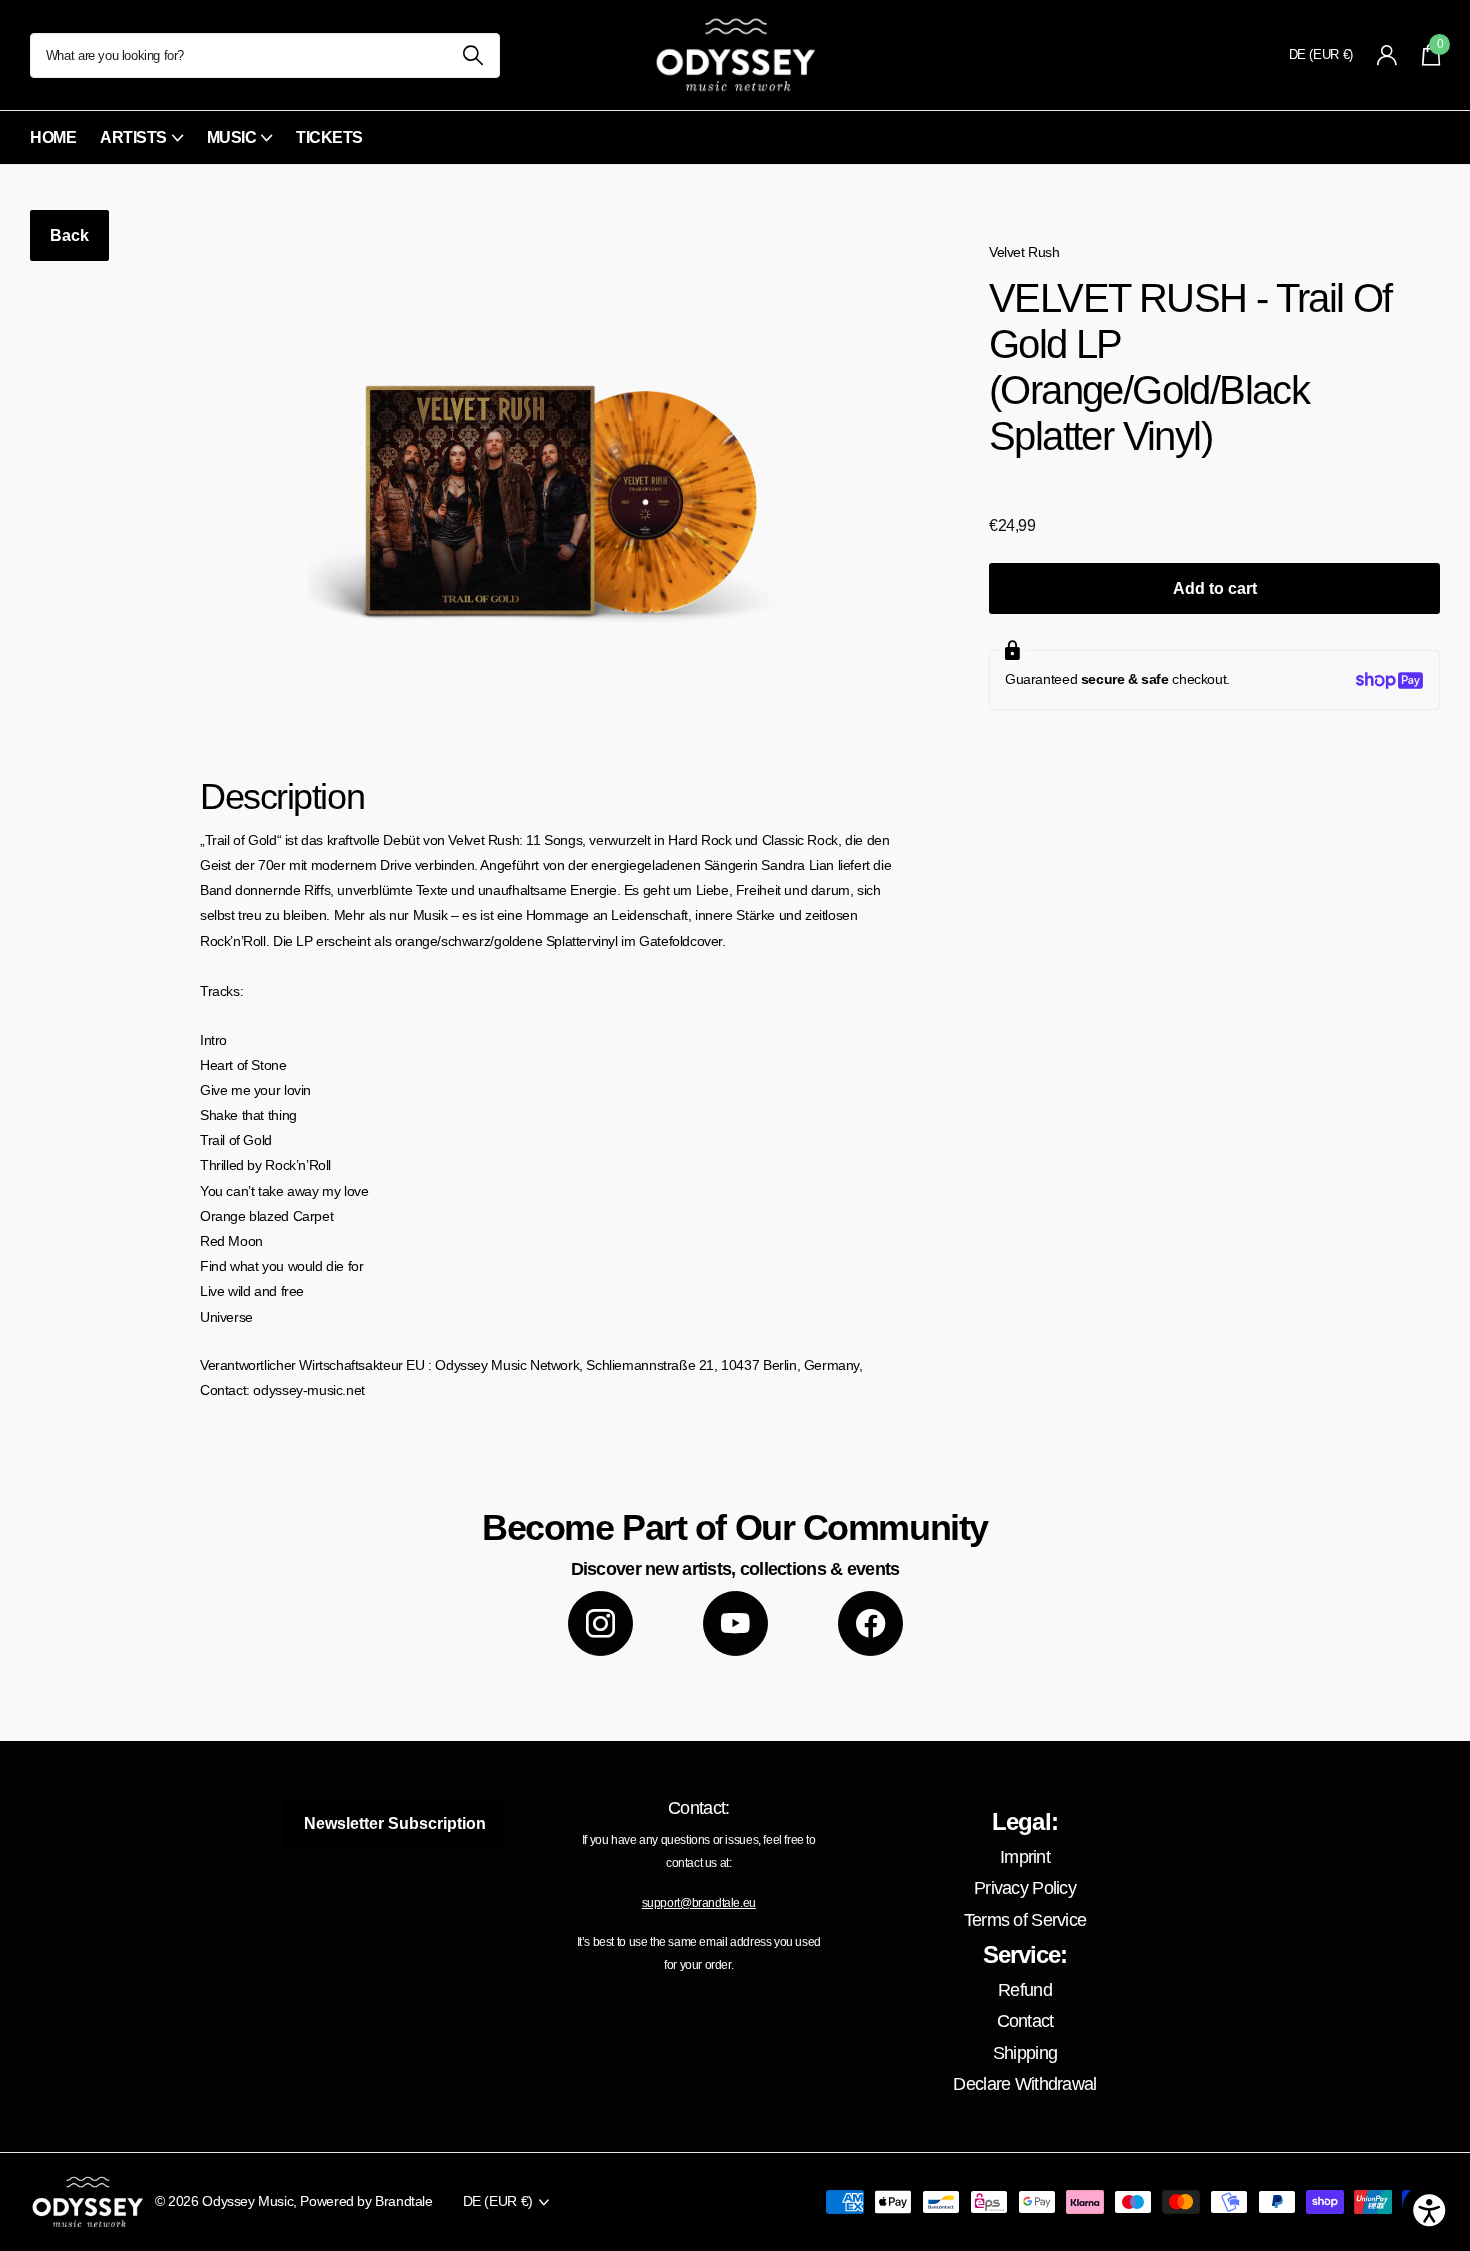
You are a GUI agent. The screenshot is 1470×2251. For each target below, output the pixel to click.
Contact (1025, 2021)
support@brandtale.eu (699, 1903)
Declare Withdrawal (1024, 2084)
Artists (133, 137)
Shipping (1025, 2053)
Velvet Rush (1024, 252)
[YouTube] (735, 1623)
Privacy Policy (1025, 1888)
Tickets (329, 137)
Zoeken (472, 55)
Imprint (1025, 1857)
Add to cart (1215, 588)
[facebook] (870, 1623)
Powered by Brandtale (366, 2201)
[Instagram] (600, 1623)
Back (69, 235)
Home (53, 137)
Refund (1025, 1990)
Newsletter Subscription (395, 1823)
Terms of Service (1025, 1920)
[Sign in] (1387, 55)
